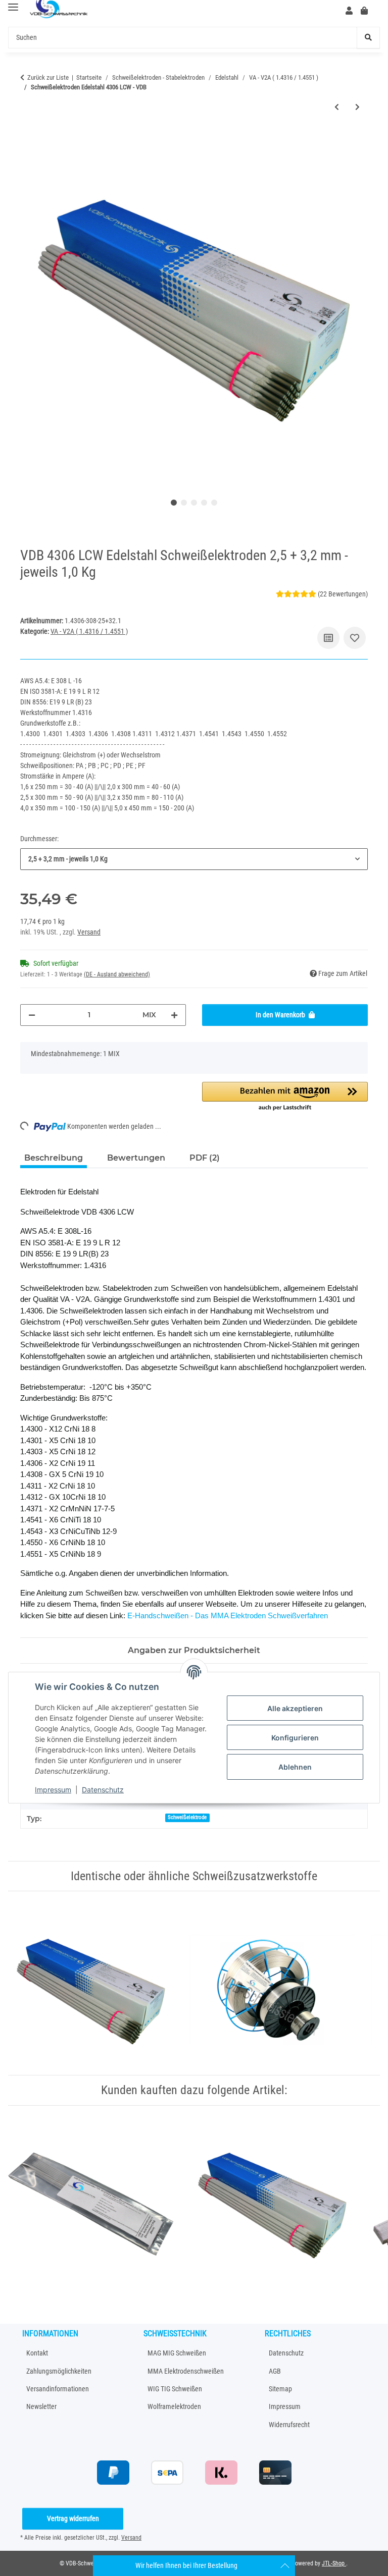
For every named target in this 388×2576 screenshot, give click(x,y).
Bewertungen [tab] (136, 1158)
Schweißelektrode (187, 1817)
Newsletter (41, 2406)
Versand (89, 932)
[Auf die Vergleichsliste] (328, 638)
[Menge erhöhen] (174, 1015)
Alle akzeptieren (295, 1708)
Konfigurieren (295, 1738)
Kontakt (37, 2353)
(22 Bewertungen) (343, 594)
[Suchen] (368, 38)
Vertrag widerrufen (73, 2518)
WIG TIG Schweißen (175, 2389)
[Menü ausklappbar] (13, 7)
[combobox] (194, 859)
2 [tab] (184, 503)
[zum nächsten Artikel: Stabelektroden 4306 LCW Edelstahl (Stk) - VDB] (357, 107)
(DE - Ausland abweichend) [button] (117, 974)
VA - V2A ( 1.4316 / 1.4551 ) (89, 631)
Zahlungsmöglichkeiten (59, 2371)
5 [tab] (214, 503)
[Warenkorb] (368, 11)
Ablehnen (295, 1767)
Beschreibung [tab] (54, 1158)
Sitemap (280, 2389)
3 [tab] (194, 503)
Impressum (53, 1790)
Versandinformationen (58, 2389)
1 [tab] (174, 503)
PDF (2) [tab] (205, 1158)
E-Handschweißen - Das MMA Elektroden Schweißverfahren (228, 1615)
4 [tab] (204, 503)
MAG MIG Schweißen (177, 2353)
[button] (349, 11)
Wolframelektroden (174, 2406)
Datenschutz (103, 1790)
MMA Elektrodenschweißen (186, 2371)
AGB (275, 2371)
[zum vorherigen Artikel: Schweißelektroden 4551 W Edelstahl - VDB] (337, 107)
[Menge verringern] (32, 1015)
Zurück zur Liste (48, 77)
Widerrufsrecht (289, 2425)
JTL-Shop (334, 2563)
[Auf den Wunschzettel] (355, 638)
